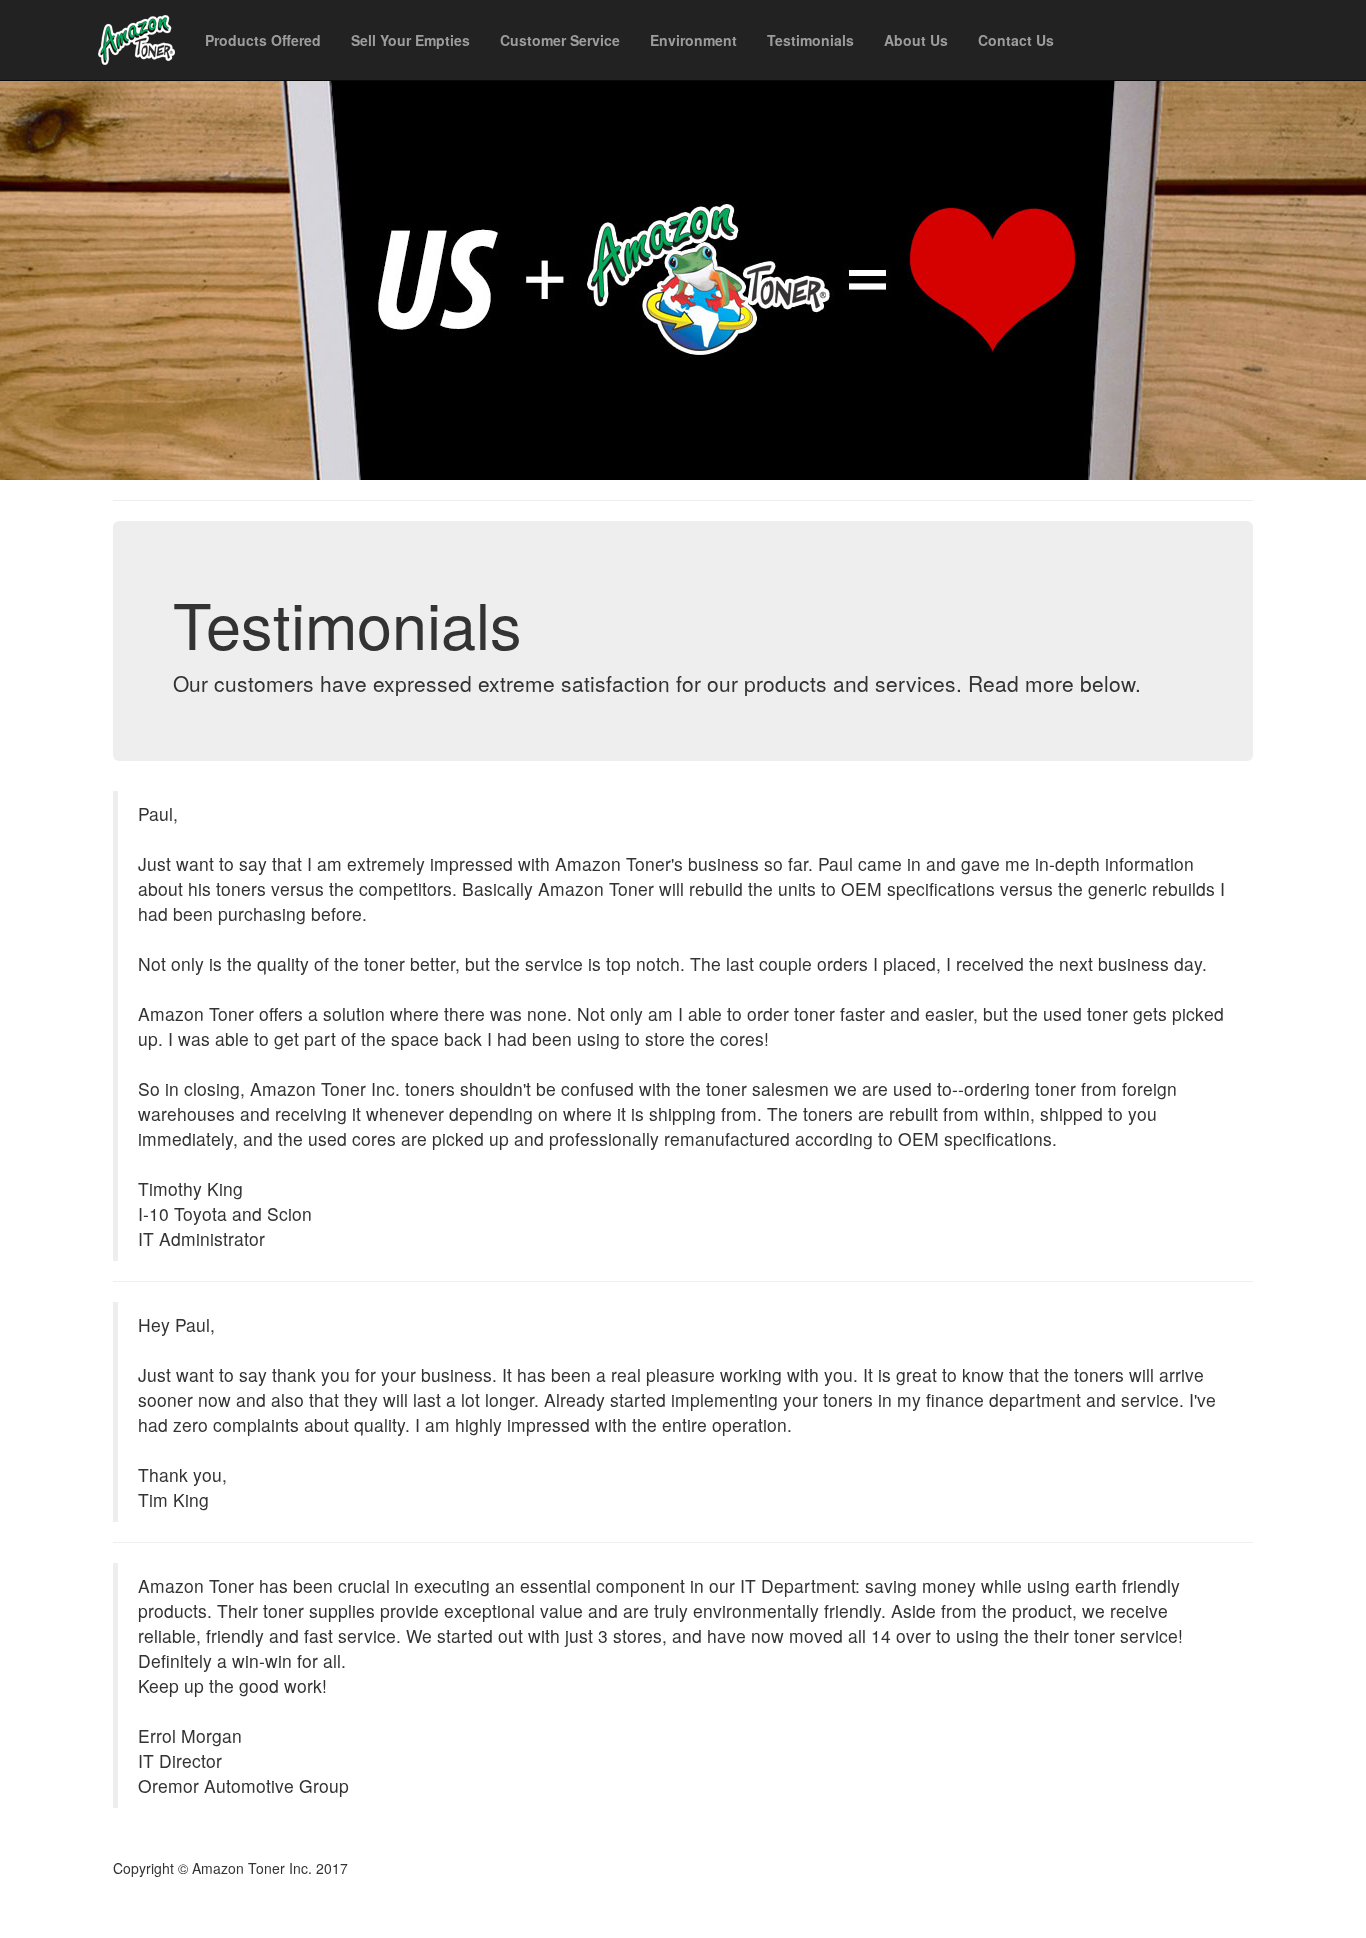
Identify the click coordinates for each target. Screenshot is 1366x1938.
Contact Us (1016, 40)
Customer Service (560, 40)
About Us (916, 40)
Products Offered (263, 40)
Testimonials (810, 40)
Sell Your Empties (410, 40)
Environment (693, 40)
